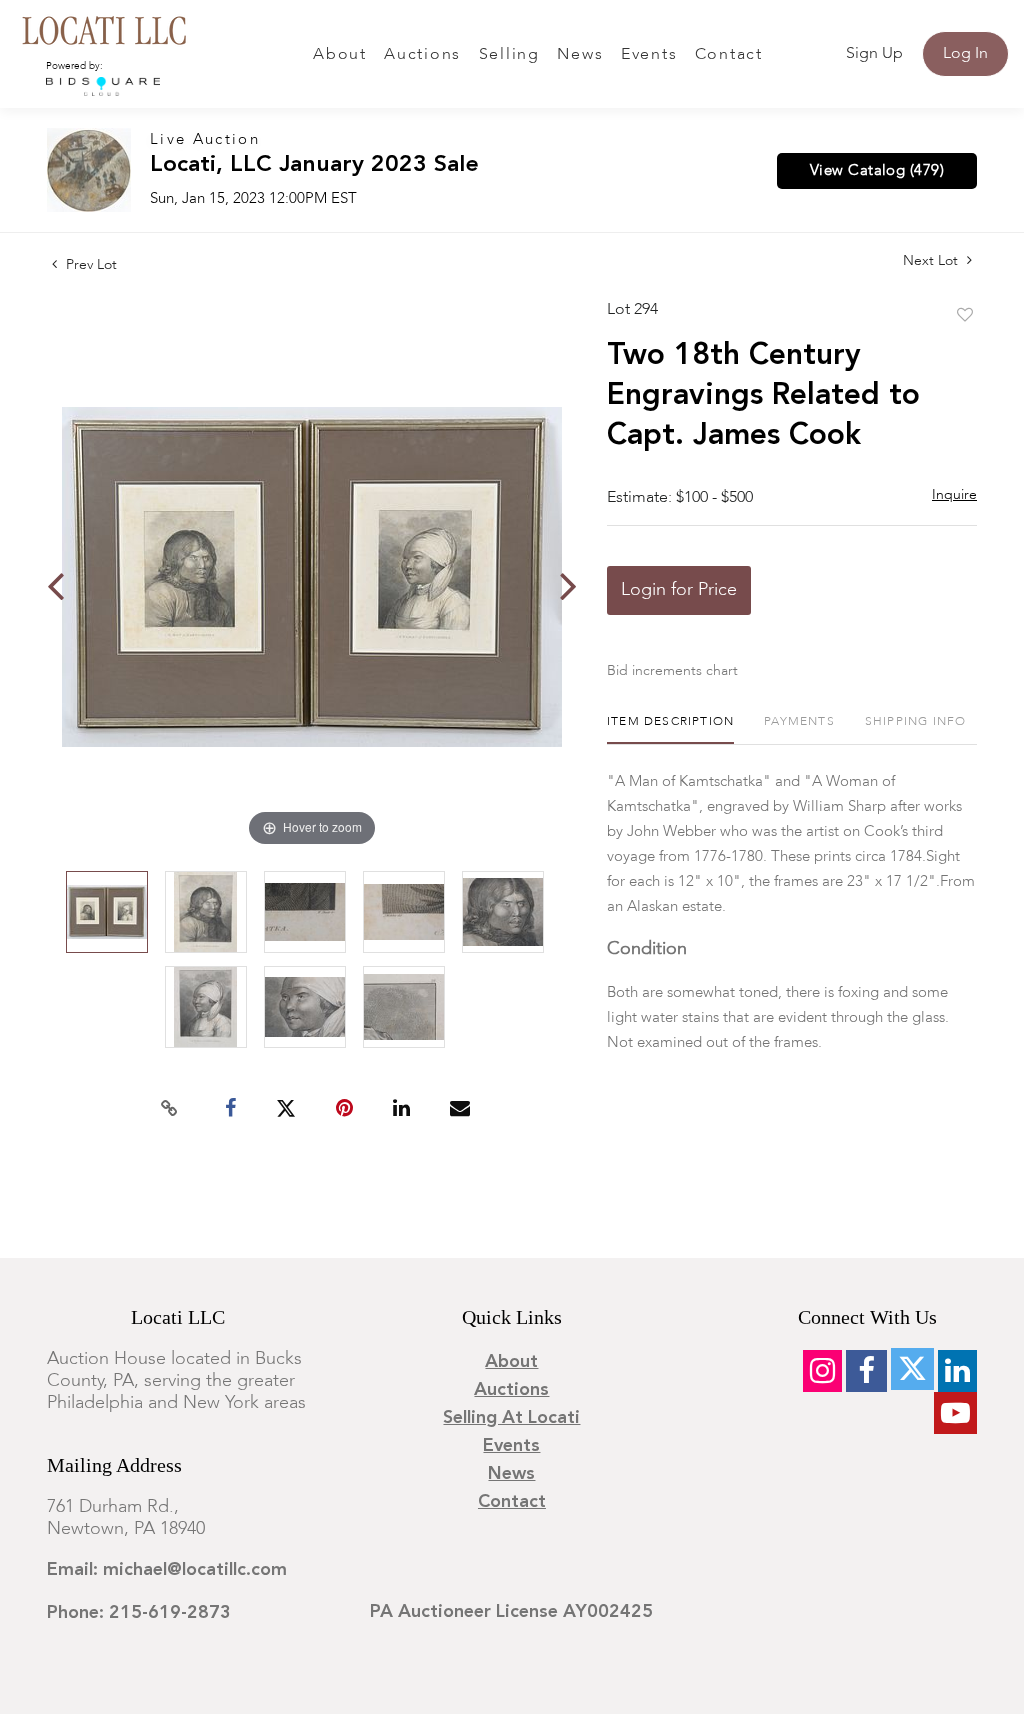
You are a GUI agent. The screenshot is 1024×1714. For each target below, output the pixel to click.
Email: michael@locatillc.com (167, 1570)
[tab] (670, 729)
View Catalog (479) (877, 171)
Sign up (874, 54)
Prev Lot (89, 265)
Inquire (954, 495)
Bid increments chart (672, 671)
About (340, 55)
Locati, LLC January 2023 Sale (314, 165)
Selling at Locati (511, 1418)
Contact (729, 55)
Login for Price (679, 590)
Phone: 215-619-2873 (139, 1613)
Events (649, 55)
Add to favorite (965, 316)
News (580, 55)
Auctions (422, 55)
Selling (509, 55)
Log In (965, 54)
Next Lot (932, 261)
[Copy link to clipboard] (170, 1109)
